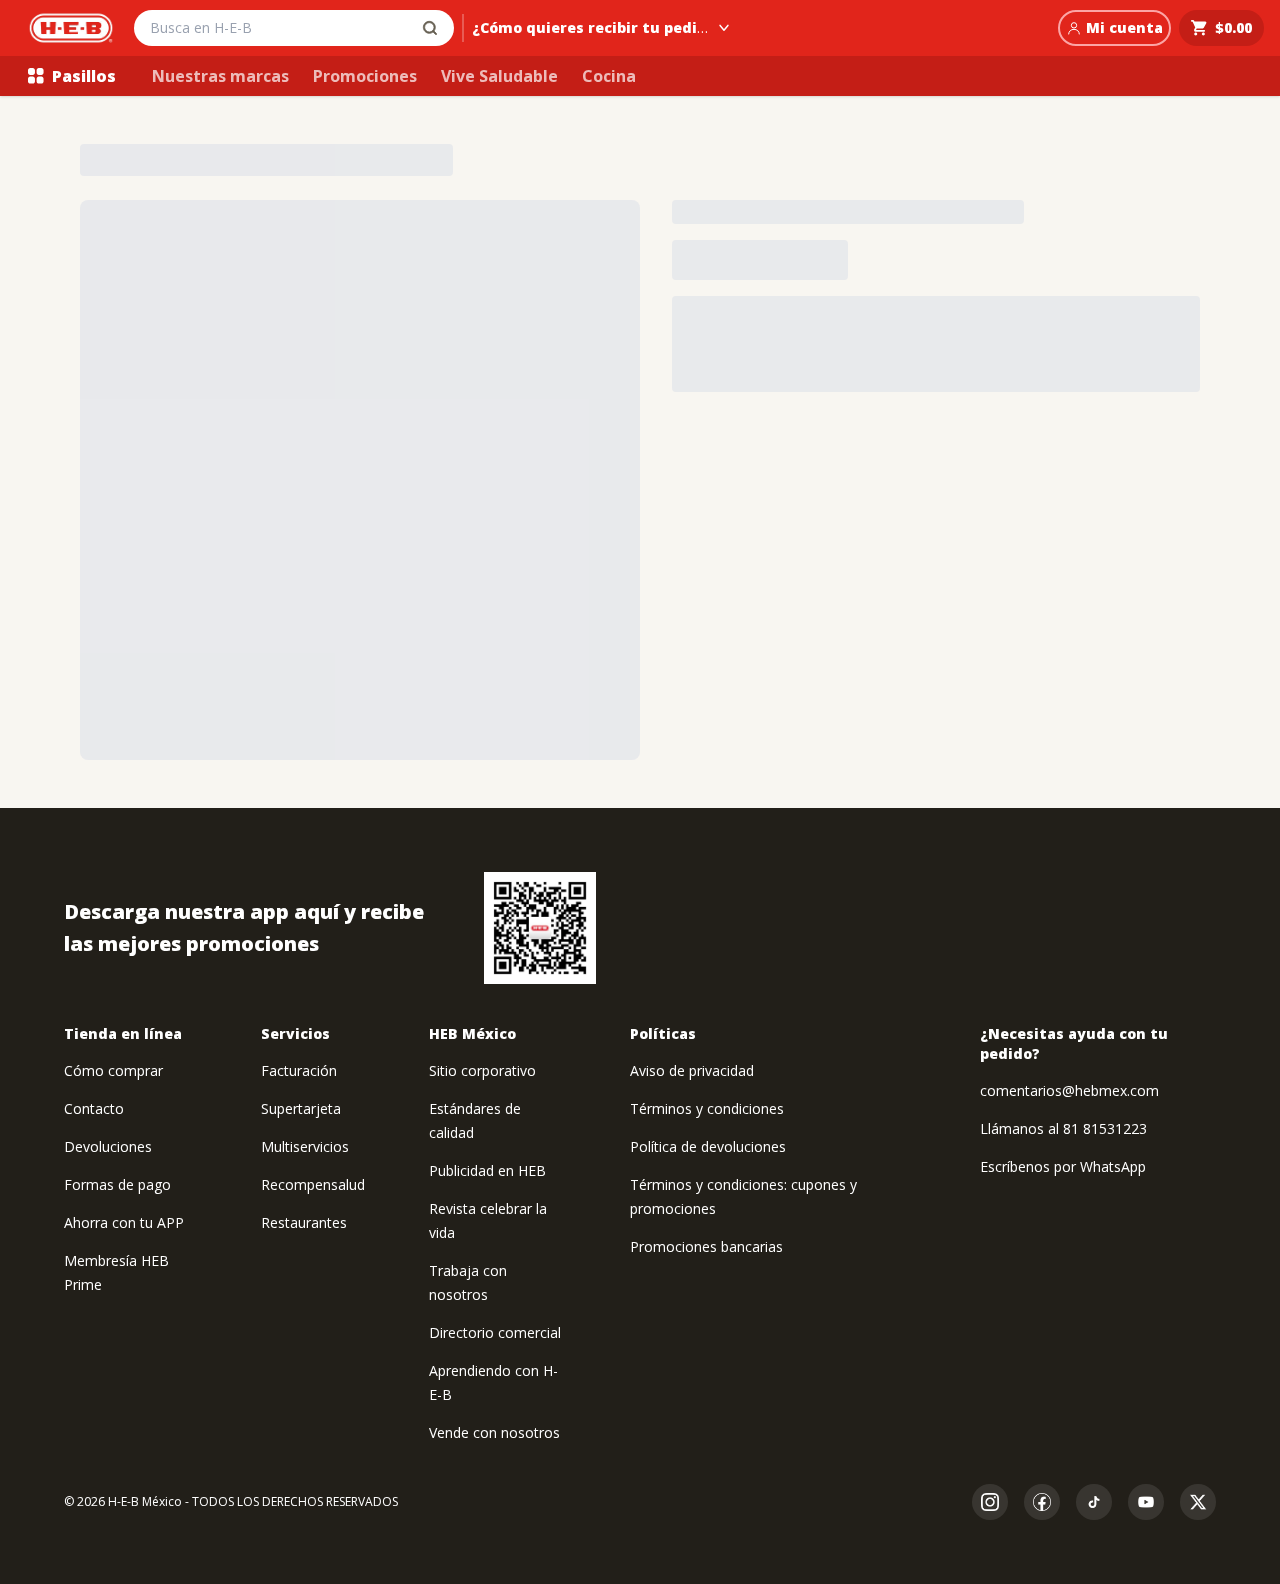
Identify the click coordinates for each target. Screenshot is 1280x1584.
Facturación (299, 1070)
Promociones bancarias (706, 1246)
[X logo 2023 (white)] (1198, 1502)
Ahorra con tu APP (124, 1222)
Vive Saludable (499, 76)
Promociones (365, 76)
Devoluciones (108, 1146)
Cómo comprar (113, 1070)
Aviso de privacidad (692, 1070)
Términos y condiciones (707, 1108)
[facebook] (1042, 1502)
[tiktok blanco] (1094, 1502)
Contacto (94, 1108)
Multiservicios (305, 1146)
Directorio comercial (495, 1332)
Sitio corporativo (482, 1070)
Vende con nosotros (494, 1432)
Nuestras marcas (220, 76)
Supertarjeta (301, 1108)
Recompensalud (313, 1184)
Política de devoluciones (708, 1146)
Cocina (609, 76)
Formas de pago (117, 1184)
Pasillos (84, 76)
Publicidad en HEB (487, 1170)
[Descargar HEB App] (540, 928)
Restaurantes (304, 1222)
